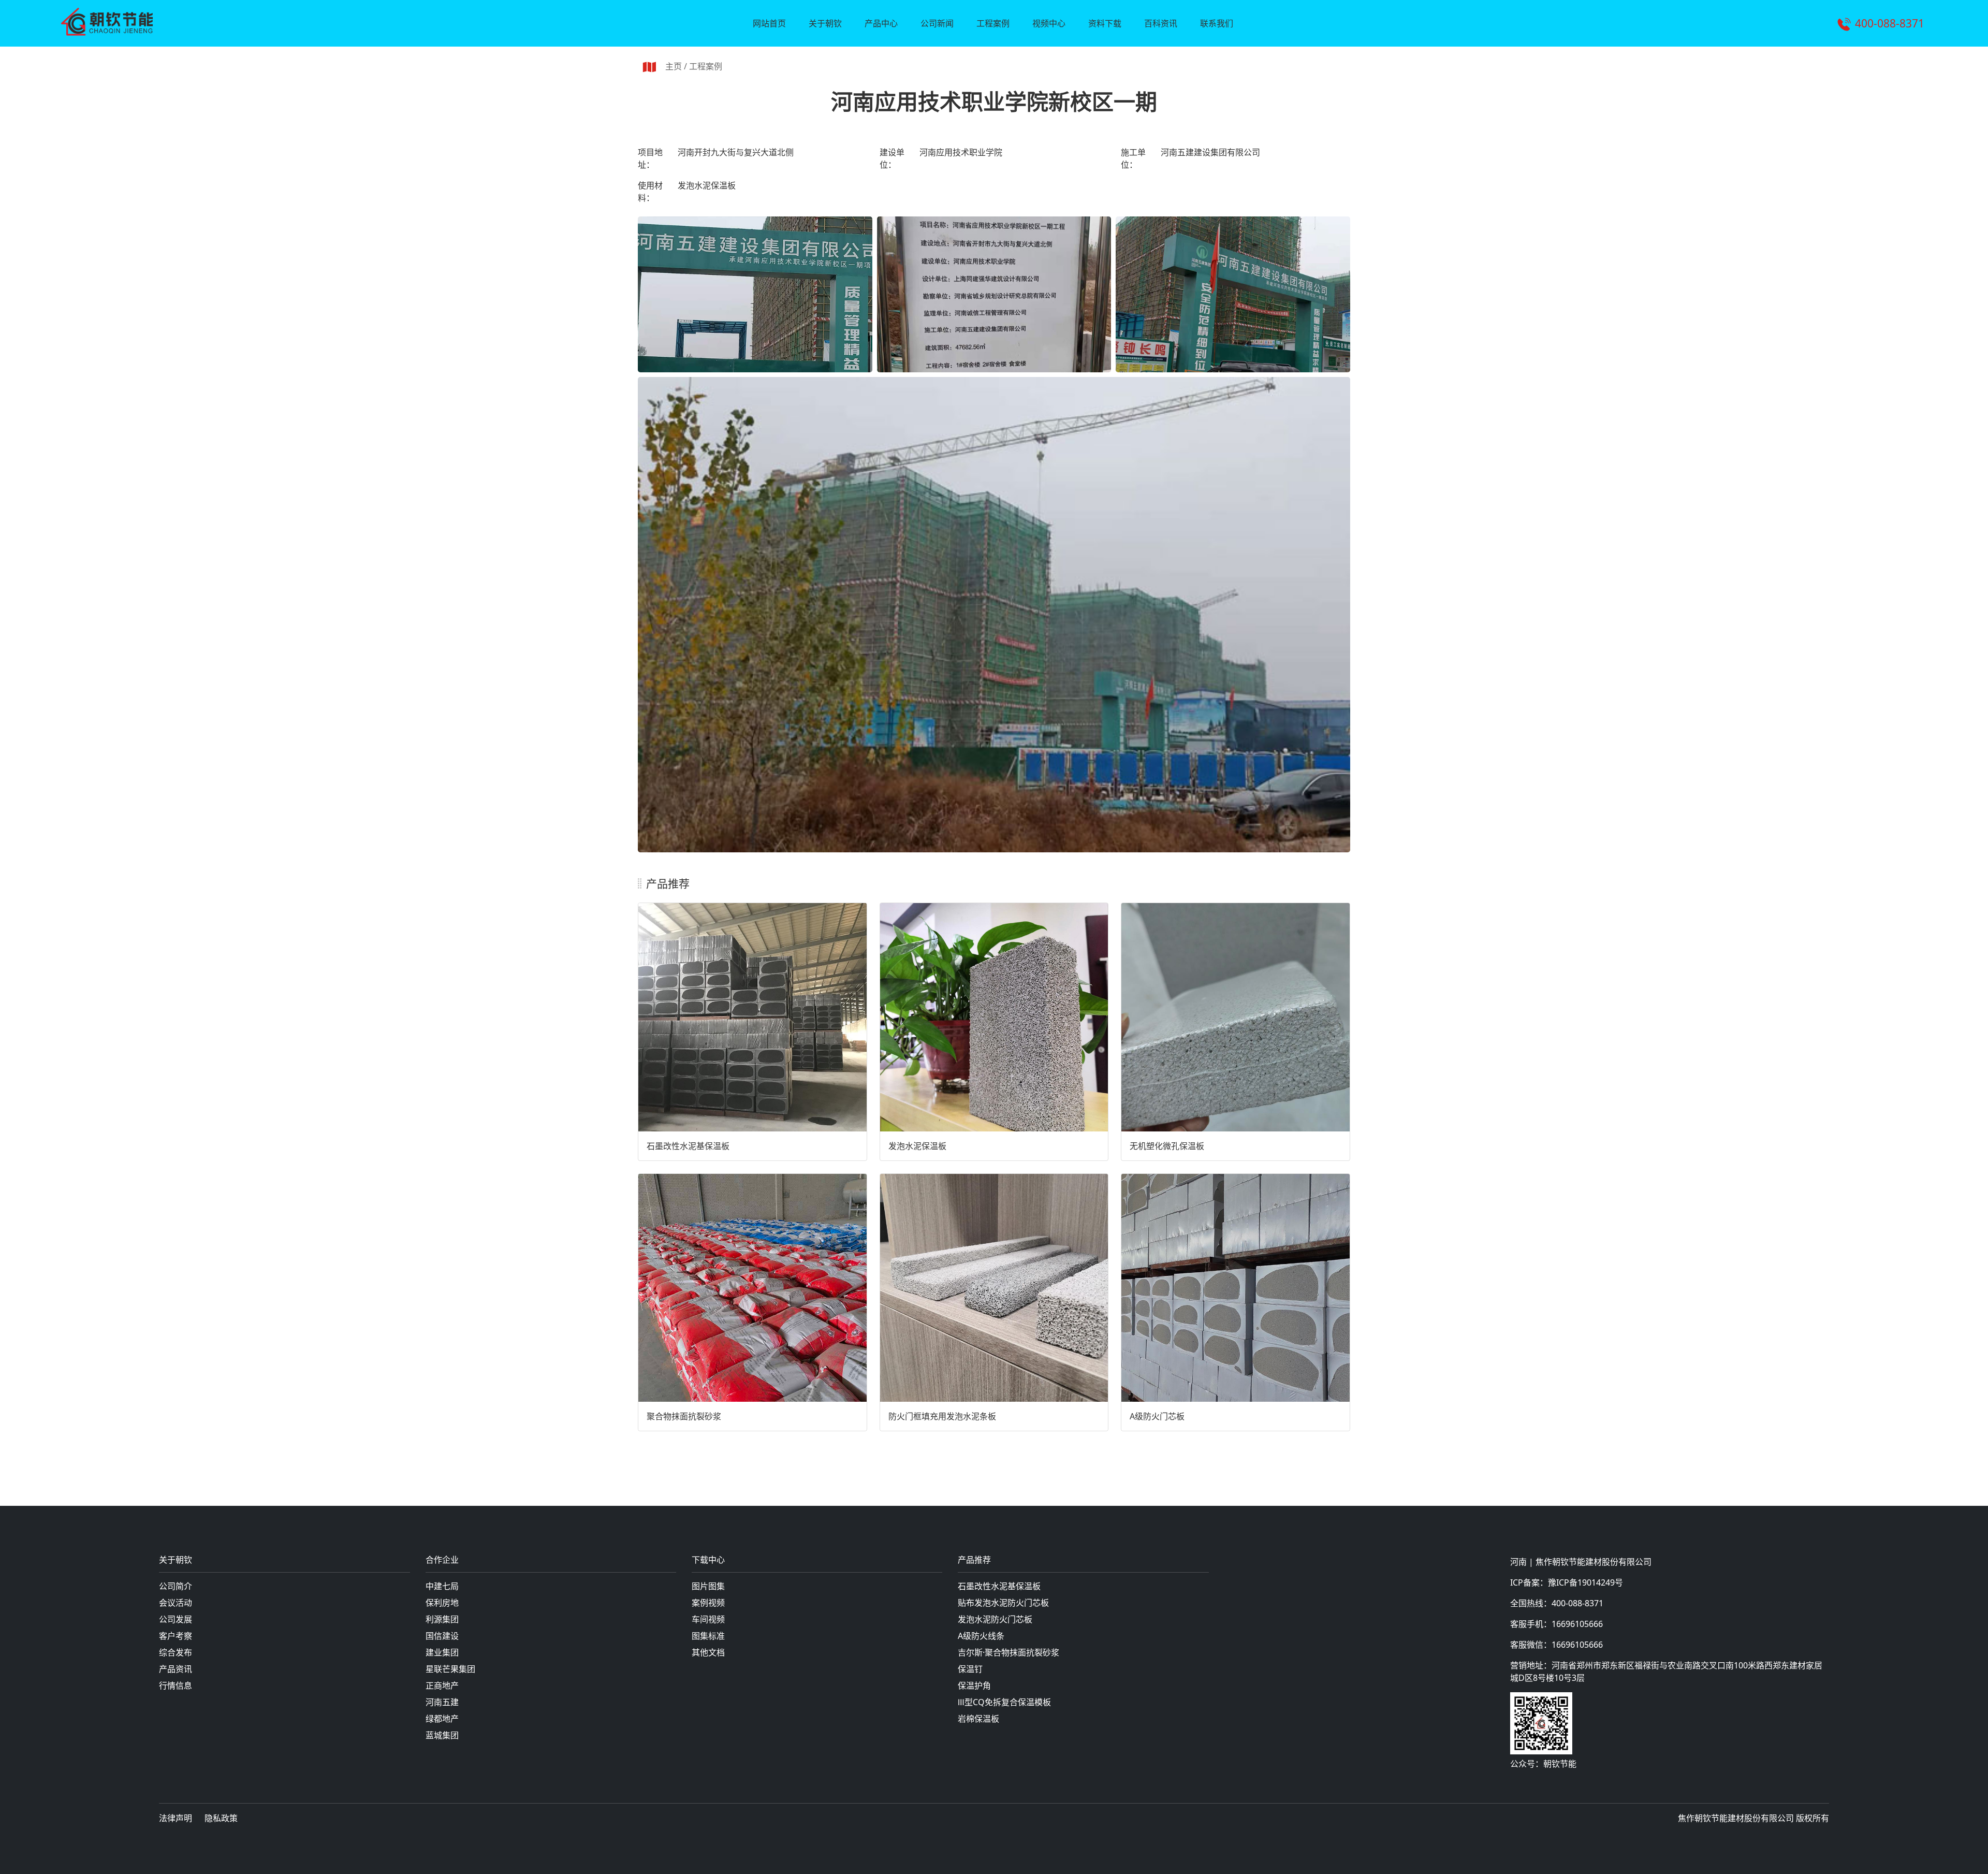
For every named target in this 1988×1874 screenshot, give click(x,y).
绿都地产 (442, 1719)
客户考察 (176, 1636)
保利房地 (442, 1603)
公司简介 (176, 1586)
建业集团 (442, 1652)
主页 (674, 66)
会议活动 (176, 1603)
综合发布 (176, 1652)
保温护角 (974, 1686)
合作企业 (442, 1560)
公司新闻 (937, 23)
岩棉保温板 (978, 1719)
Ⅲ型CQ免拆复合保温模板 (1004, 1702)
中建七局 (442, 1586)
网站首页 (769, 23)
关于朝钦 (825, 23)
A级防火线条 (981, 1636)
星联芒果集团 (450, 1669)
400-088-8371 (1890, 23)
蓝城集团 (442, 1735)
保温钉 (970, 1669)
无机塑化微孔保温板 (1167, 1146)
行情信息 (176, 1686)
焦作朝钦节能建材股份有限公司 (1594, 1562)
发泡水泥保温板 (917, 1146)
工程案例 (993, 23)
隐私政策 (221, 1818)
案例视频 (708, 1603)
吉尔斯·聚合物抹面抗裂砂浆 (1008, 1652)
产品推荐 (974, 1560)
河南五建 (442, 1702)
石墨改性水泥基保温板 (688, 1146)
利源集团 (442, 1619)
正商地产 (442, 1686)
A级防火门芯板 (1157, 1416)
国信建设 (442, 1636)
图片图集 (708, 1586)
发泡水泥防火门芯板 (995, 1619)
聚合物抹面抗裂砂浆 (684, 1416)
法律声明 (176, 1818)
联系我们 (1217, 23)
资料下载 (1105, 23)
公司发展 (176, 1619)
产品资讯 (176, 1669)
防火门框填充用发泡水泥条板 (942, 1416)
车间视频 (708, 1619)
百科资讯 (1161, 23)
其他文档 (708, 1652)
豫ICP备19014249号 (1585, 1582)
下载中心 (708, 1560)
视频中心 (1049, 23)
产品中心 (881, 23)
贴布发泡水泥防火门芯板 (1003, 1603)
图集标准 (708, 1636)
